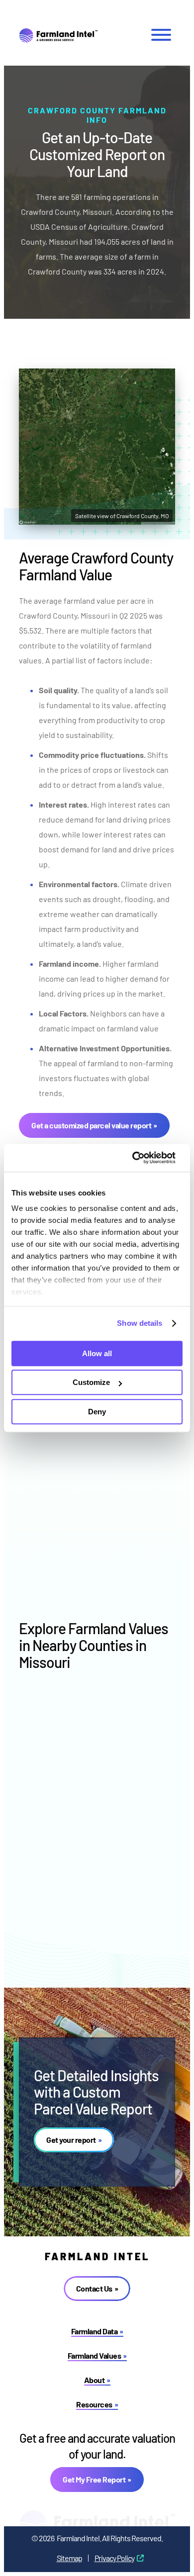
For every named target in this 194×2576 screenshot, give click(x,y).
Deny (97, 1412)
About (95, 2380)
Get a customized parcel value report (91, 1125)
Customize (91, 1382)
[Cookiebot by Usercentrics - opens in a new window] (140, 1158)
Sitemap (69, 2558)
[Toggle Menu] (161, 35)
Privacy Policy (114, 2558)
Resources (94, 2404)
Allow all (97, 1353)
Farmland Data (95, 2331)
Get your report (71, 2140)
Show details (140, 1323)
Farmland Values (95, 2355)
